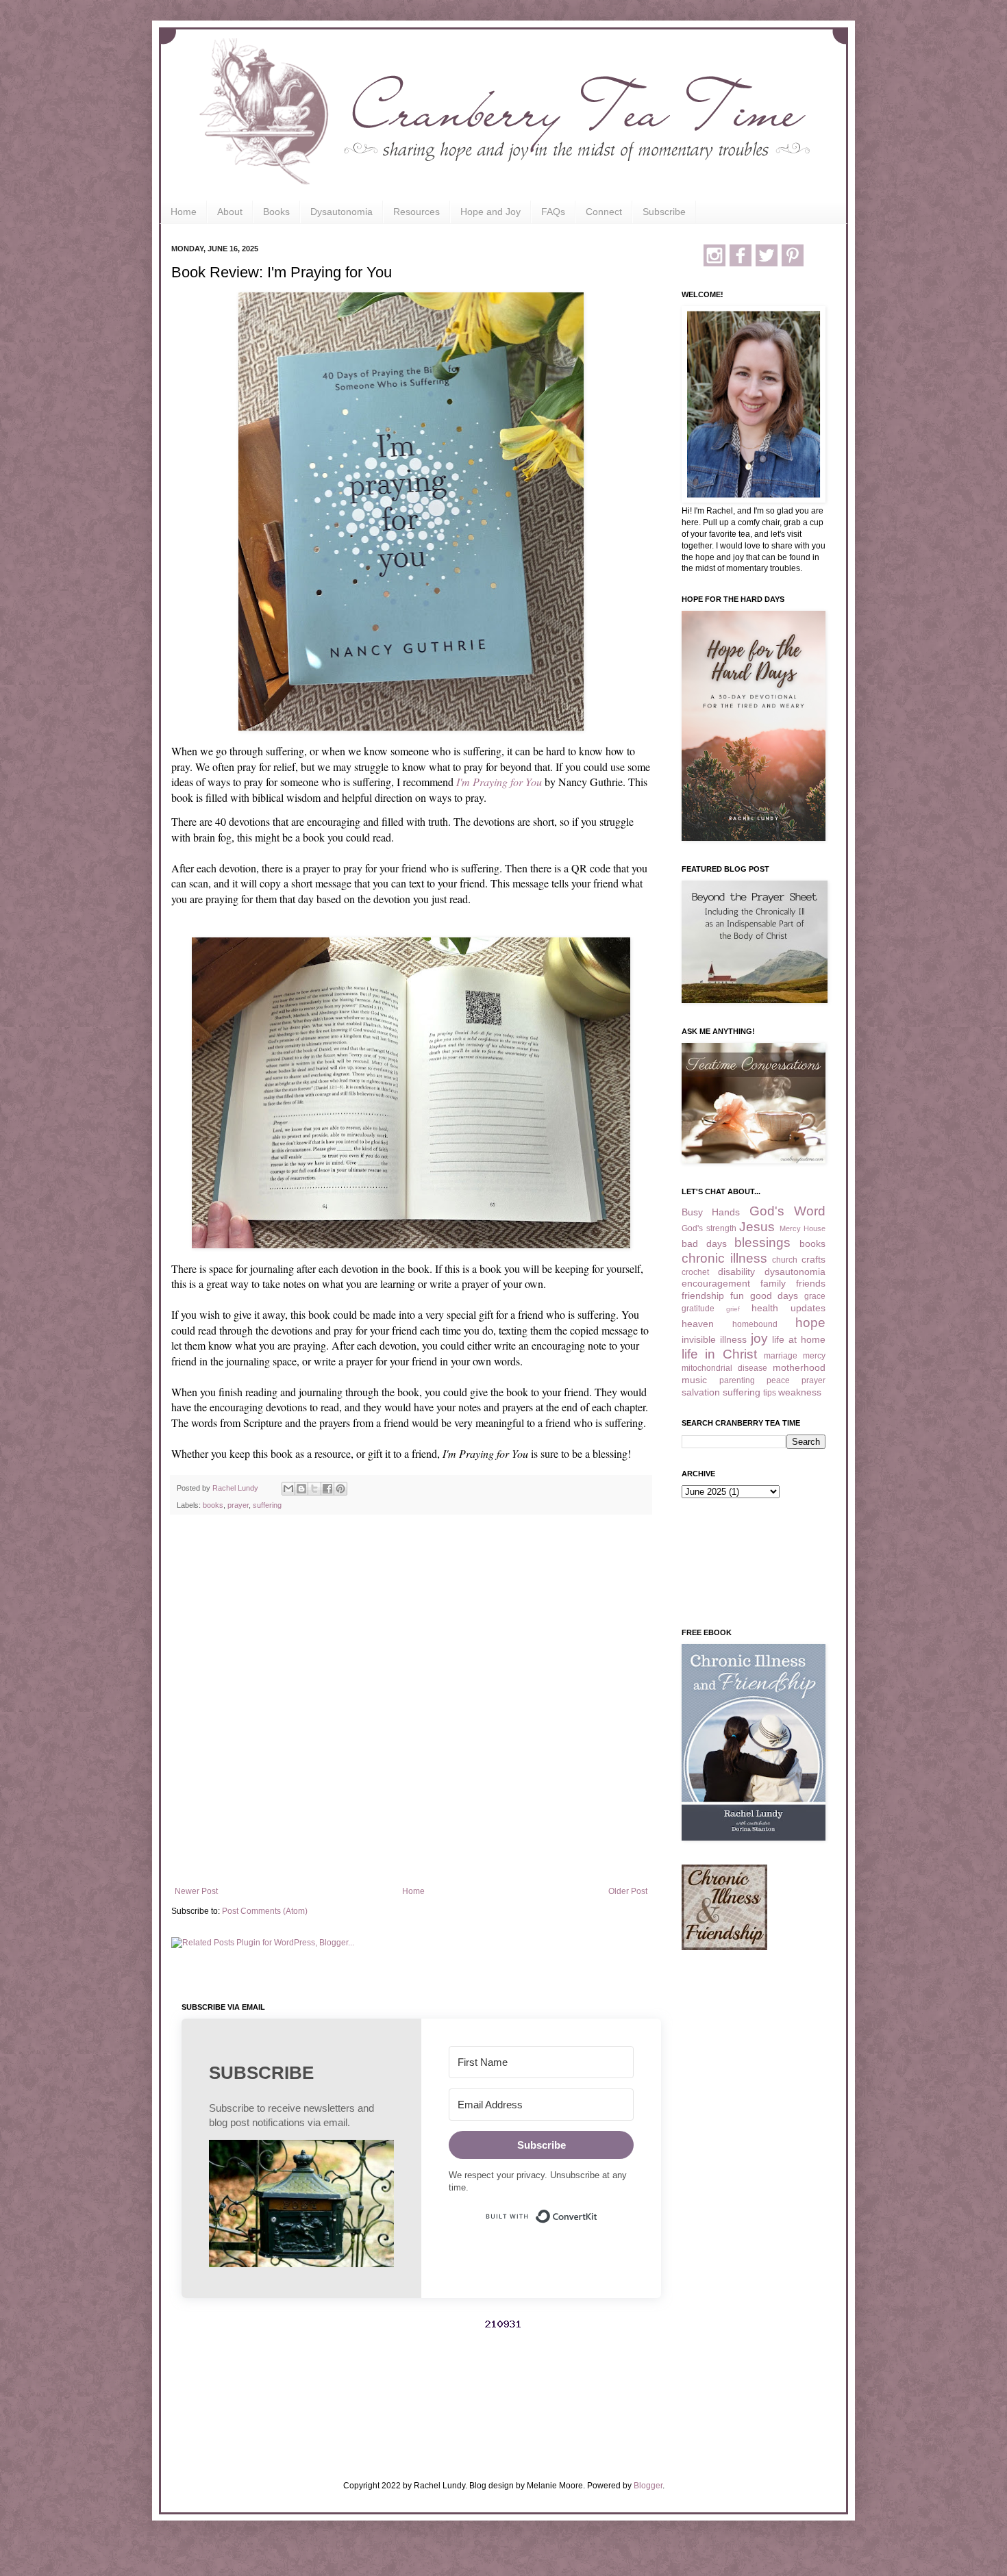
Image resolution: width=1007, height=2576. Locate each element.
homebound (755, 1324)
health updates (788, 1308)
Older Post (628, 1891)
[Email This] (288, 1489)
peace (778, 1380)
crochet (695, 1272)
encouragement (716, 1283)
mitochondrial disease (724, 1368)
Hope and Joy (490, 212)
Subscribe (664, 212)
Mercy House (803, 1228)
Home (184, 212)
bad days (704, 1243)
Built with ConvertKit (598, 2210)
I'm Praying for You (499, 782)
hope (810, 1323)
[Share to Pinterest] (340, 1489)
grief (733, 1309)
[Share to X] (314, 1489)
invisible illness (714, 1339)
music (694, 1380)
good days (774, 1296)
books (213, 1505)
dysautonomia (795, 1272)
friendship (703, 1296)
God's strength (709, 1228)
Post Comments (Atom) (265, 1911)
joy (759, 1338)
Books (276, 212)
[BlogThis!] (301, 1489)
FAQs (553, 212)
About (230, 212)
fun (737, 1296)
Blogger (648, 2486)
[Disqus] (411, 1703)
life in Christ (719, 1354)
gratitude (698, 1309)
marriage (781, 1356)
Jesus (757, 1227)
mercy (814, 1356)
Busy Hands (711, 1212)
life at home (799, 1339)
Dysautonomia (341, 212)
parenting (737, 1380)
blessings (762, 1242)
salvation (701, 1392)
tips (770, 1393)
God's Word (787, 1211)
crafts (813, 1259)
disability (736, 1272)
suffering (267, 1505)
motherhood (799, 1367)
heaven (698, 1324)
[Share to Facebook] (327, 1489)
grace (815, 1296)
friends (811, 1283)
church (785, 1260)
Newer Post (196, 1891)
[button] (301, 2205)
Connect (604, 212)
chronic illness (724, 1258)
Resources (417, 212)
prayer (238, 1505)
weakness (800, 1392)
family (773, 1283)
